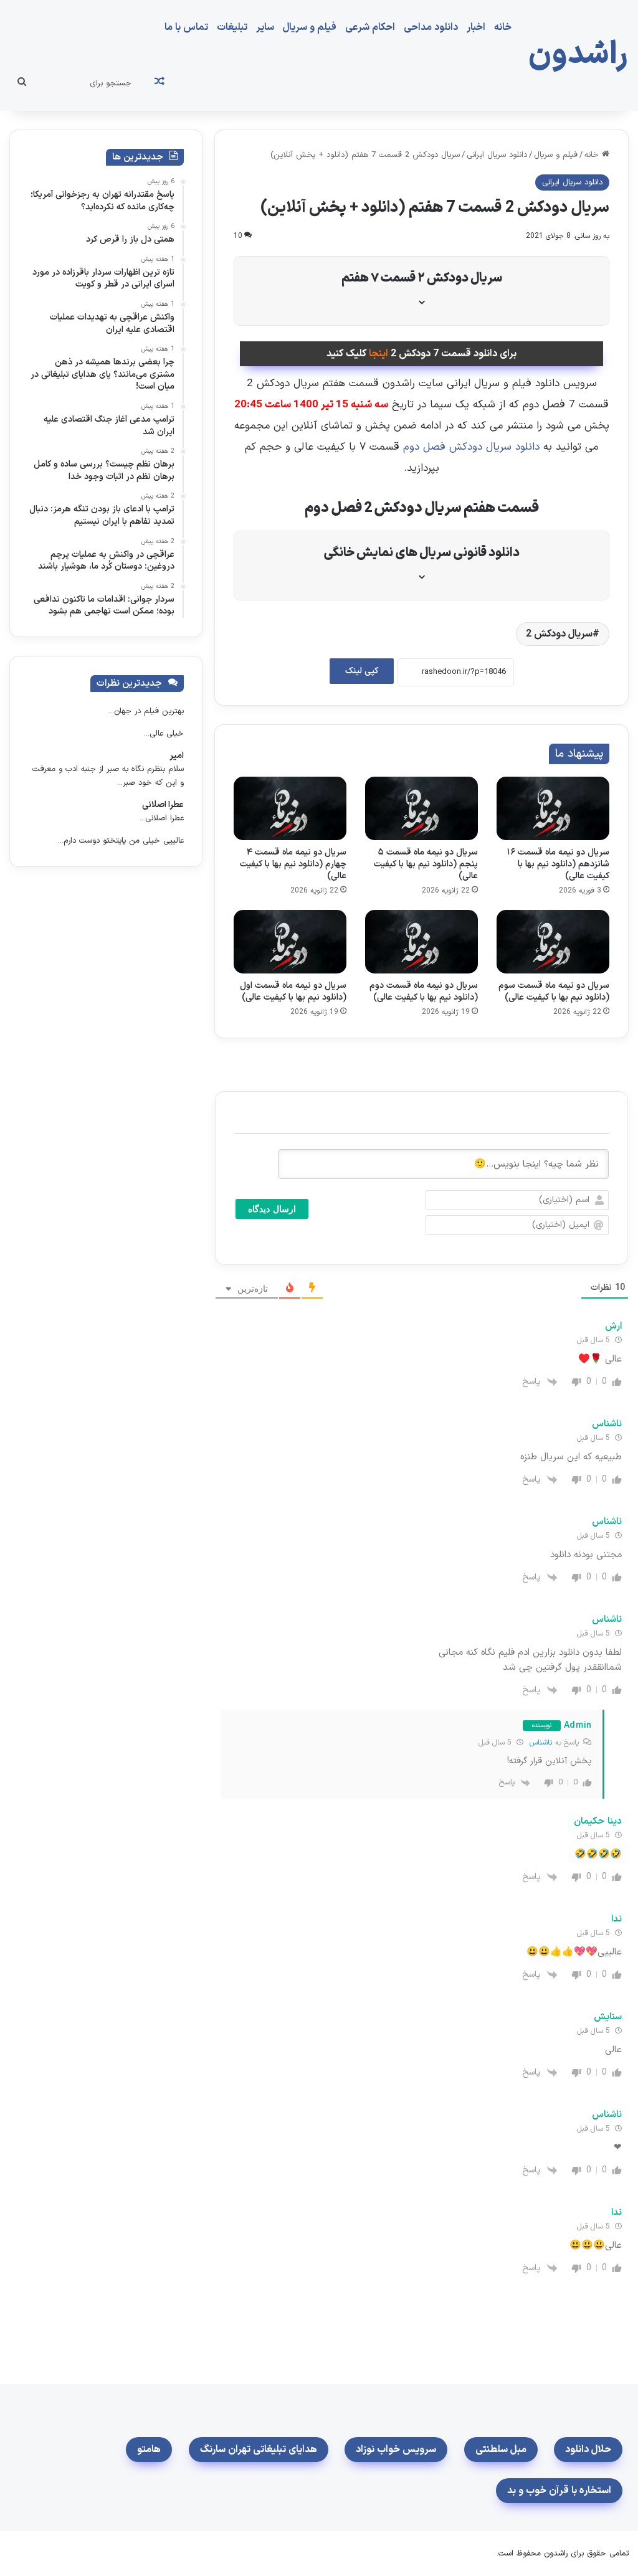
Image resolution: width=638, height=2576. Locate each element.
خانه (503, 27)
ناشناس (541, 1743)
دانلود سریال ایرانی (497, 155)
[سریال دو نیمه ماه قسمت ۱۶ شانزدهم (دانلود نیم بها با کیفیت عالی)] (553, 808)
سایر (265, 27)
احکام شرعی (370, 27)
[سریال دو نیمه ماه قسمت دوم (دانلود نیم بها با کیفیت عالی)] (421, 942)
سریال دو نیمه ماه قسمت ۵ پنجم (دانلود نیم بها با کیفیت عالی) (426, 864)
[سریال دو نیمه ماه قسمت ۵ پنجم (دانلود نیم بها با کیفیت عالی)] (421, 808)
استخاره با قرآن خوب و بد (559, 2491)
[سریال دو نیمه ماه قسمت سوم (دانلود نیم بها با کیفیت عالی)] (553, 942)
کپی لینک (362, 671)
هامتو (149, 2450)
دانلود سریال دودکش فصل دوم (471, 447)
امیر (177, 756)
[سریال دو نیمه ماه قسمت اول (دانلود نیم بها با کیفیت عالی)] (290, 942)
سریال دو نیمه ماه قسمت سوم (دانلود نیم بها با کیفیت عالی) (554, 992)
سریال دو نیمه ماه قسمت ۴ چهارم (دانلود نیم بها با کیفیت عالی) (293, 864)
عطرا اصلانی (163, 805)
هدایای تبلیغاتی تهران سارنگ (259, 2450)
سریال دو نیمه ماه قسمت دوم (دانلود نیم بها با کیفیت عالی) (424, 992)
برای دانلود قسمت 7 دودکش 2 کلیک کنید (421, 354)
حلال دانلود (588, 2450)
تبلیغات (232, 27)
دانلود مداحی (431, 27)
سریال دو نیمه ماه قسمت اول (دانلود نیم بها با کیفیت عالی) (293, 992)
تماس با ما (186, 27)
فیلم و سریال (310, 27)
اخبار (476, 27)
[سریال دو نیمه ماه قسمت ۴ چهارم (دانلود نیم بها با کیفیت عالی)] (290, 808)
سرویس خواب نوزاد (396, 2450)
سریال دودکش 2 (559, 634)
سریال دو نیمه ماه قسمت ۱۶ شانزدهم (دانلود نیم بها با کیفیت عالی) (558, 864)
